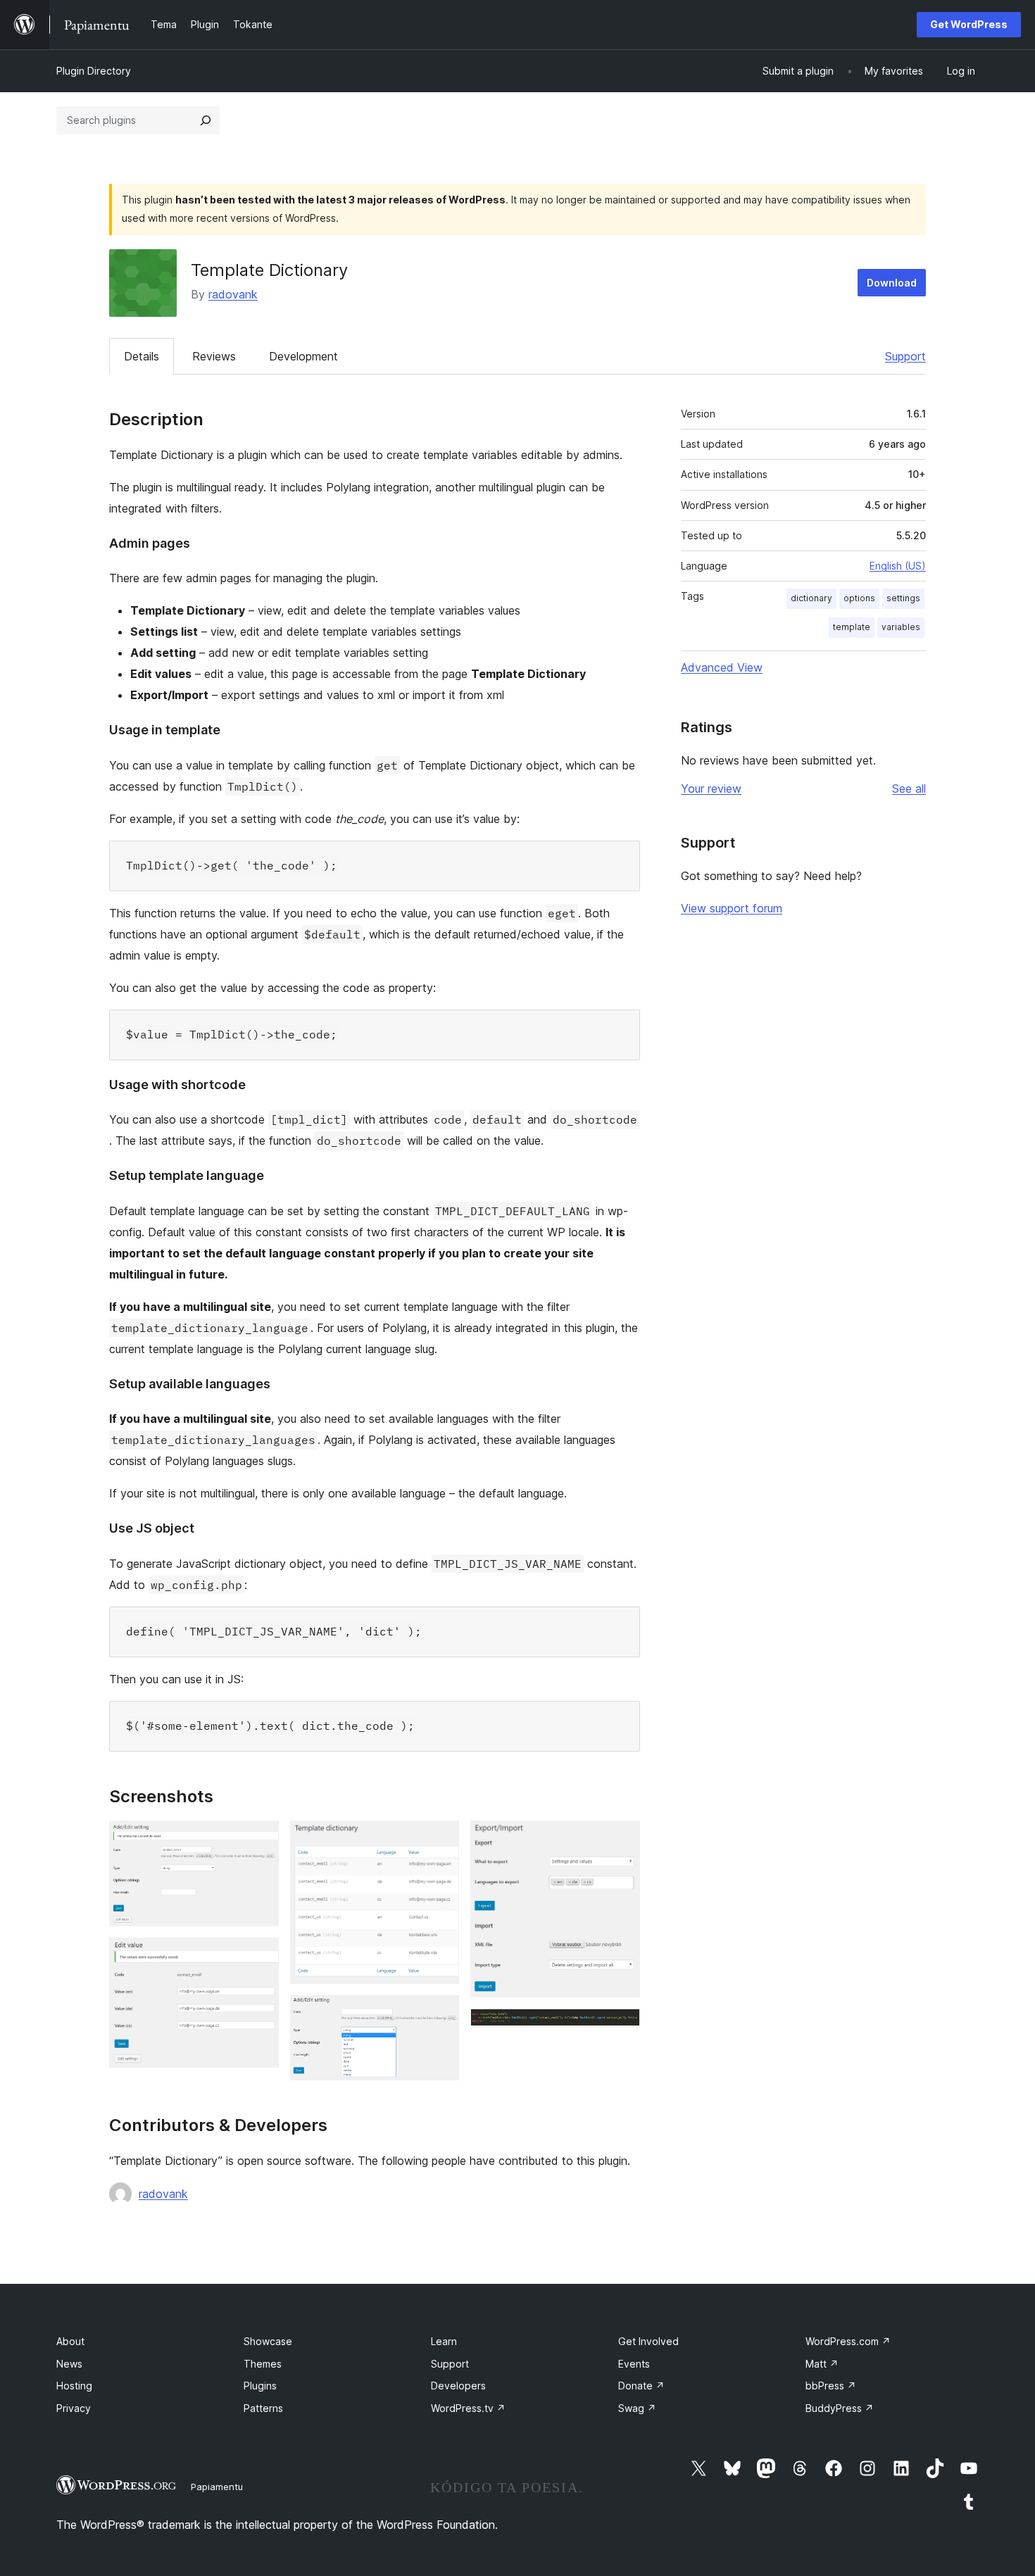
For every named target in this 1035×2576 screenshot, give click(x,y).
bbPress (831, 2386)
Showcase (268, 2341)
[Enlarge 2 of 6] (260, 1956)
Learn (444, 2341)
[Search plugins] (206, 120)
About (70, 2341)
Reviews (214, 356)
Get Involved (648, 2341)
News (69, 2364)
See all (909, 788)
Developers (458, 2386)
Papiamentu (217, 2487)
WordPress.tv (468, 2408)
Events (634, 2364)
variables (901, 627)
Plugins (260, 2386)
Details (142, 356)
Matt (822, 2364)
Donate (641, 2386)
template (852, 627)
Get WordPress (969, 24)
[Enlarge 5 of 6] (621, 1840)
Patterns (263, 2408)
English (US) (898, 566)
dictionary (811, 598)
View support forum (732, 908)
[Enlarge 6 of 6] (621, 2028)
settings (903, 598)
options (859, 598)
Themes (263, 2364)
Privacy (74, 2408)
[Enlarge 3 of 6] (440, 1840)
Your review (711, 788)
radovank (233, 294)
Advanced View (722, 667)
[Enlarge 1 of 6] (260, 1840)
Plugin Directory (94, 71)
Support (905, 356)
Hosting (74, 2386)
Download (892, 283)
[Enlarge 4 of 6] (440, 2014)
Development (303, 356)
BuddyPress (840, 2408)
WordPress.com (848, 2341)
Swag (637, 2408)
